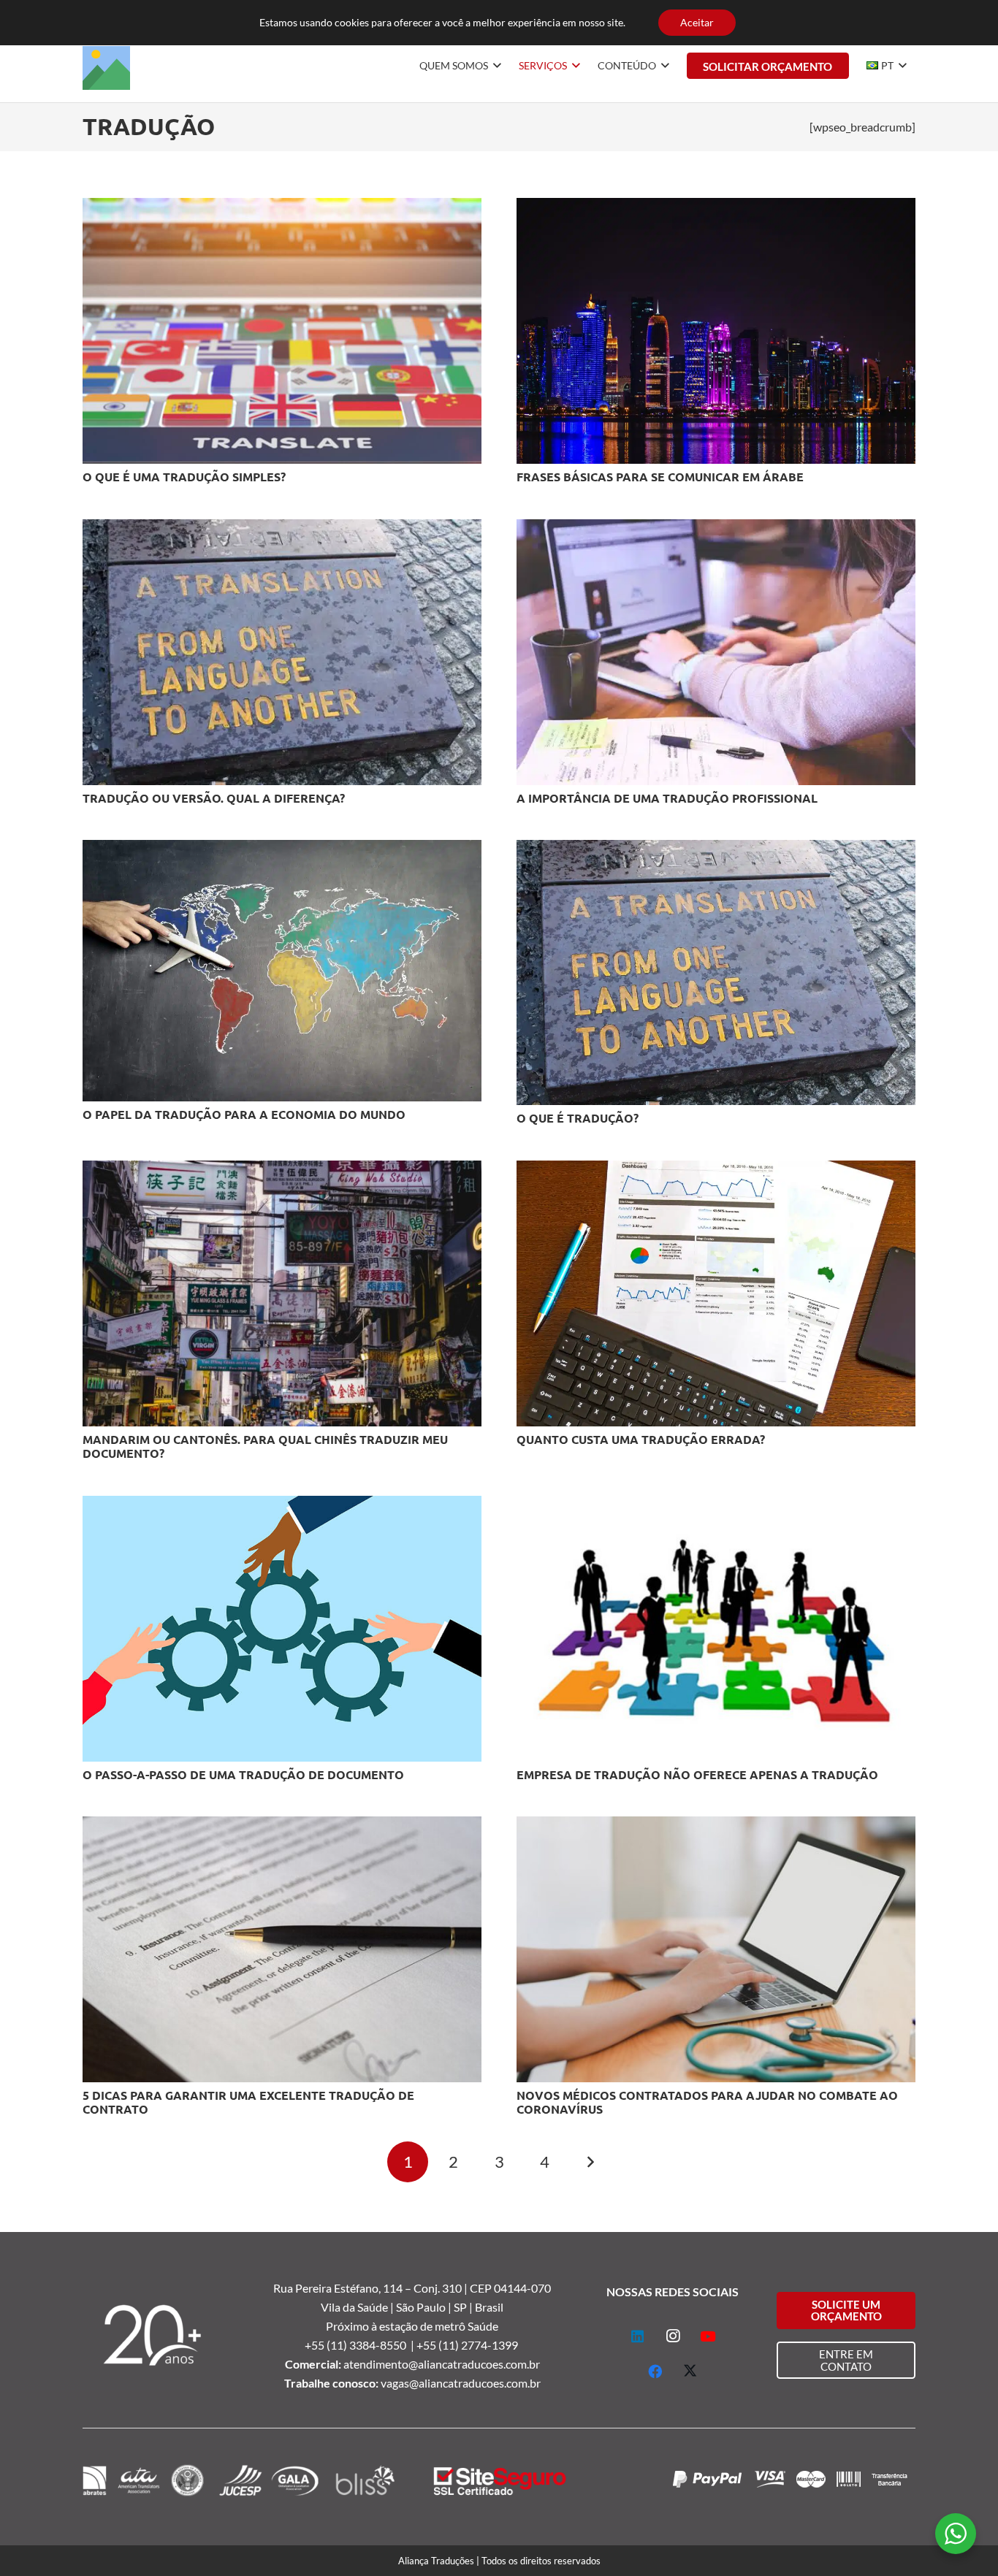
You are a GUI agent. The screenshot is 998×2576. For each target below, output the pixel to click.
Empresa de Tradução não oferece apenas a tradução (697, 1774)
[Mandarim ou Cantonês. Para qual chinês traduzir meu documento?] (282, 1170)
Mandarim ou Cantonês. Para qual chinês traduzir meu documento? (265, 1446)
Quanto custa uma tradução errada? (641, 1439)
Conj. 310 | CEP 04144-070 (482, 2288)
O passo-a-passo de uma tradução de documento (243, 1774)
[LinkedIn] (638, 2336)
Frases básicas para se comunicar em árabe (660, 477)
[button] (495, 66)
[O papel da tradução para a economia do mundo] (282, 849)
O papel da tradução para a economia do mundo (244, 1114)
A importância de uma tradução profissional (667, 798)
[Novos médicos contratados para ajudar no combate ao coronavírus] (716, 1826)
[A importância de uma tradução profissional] (716, 528)
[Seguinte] (590, 2162)
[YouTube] (708, 2336)
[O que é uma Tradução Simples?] (282, 207)
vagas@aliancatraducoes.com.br (461, 2383)
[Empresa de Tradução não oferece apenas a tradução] (716, 1505)
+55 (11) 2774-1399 (468, 2345)
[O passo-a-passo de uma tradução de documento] (282, 1505)
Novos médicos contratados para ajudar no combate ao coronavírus (707, 2102)
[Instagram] (673, 2336)
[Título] (106, 66)
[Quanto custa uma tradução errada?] (716, 1170)
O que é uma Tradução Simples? (184, 477)
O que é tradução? (578, 1118)
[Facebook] (655, 2371)
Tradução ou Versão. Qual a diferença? (214, 798)
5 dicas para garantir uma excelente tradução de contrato (248, 2102)
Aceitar (697, 22)
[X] (690, 2371)
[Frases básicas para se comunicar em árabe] (716, 207)
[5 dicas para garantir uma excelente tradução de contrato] (282, 1826)
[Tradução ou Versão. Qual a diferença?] (282, 528)
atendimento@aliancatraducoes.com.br (442, 2364)
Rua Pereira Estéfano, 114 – (343, 2288)
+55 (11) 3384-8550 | (361, 2345)
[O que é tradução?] (716, 849)
